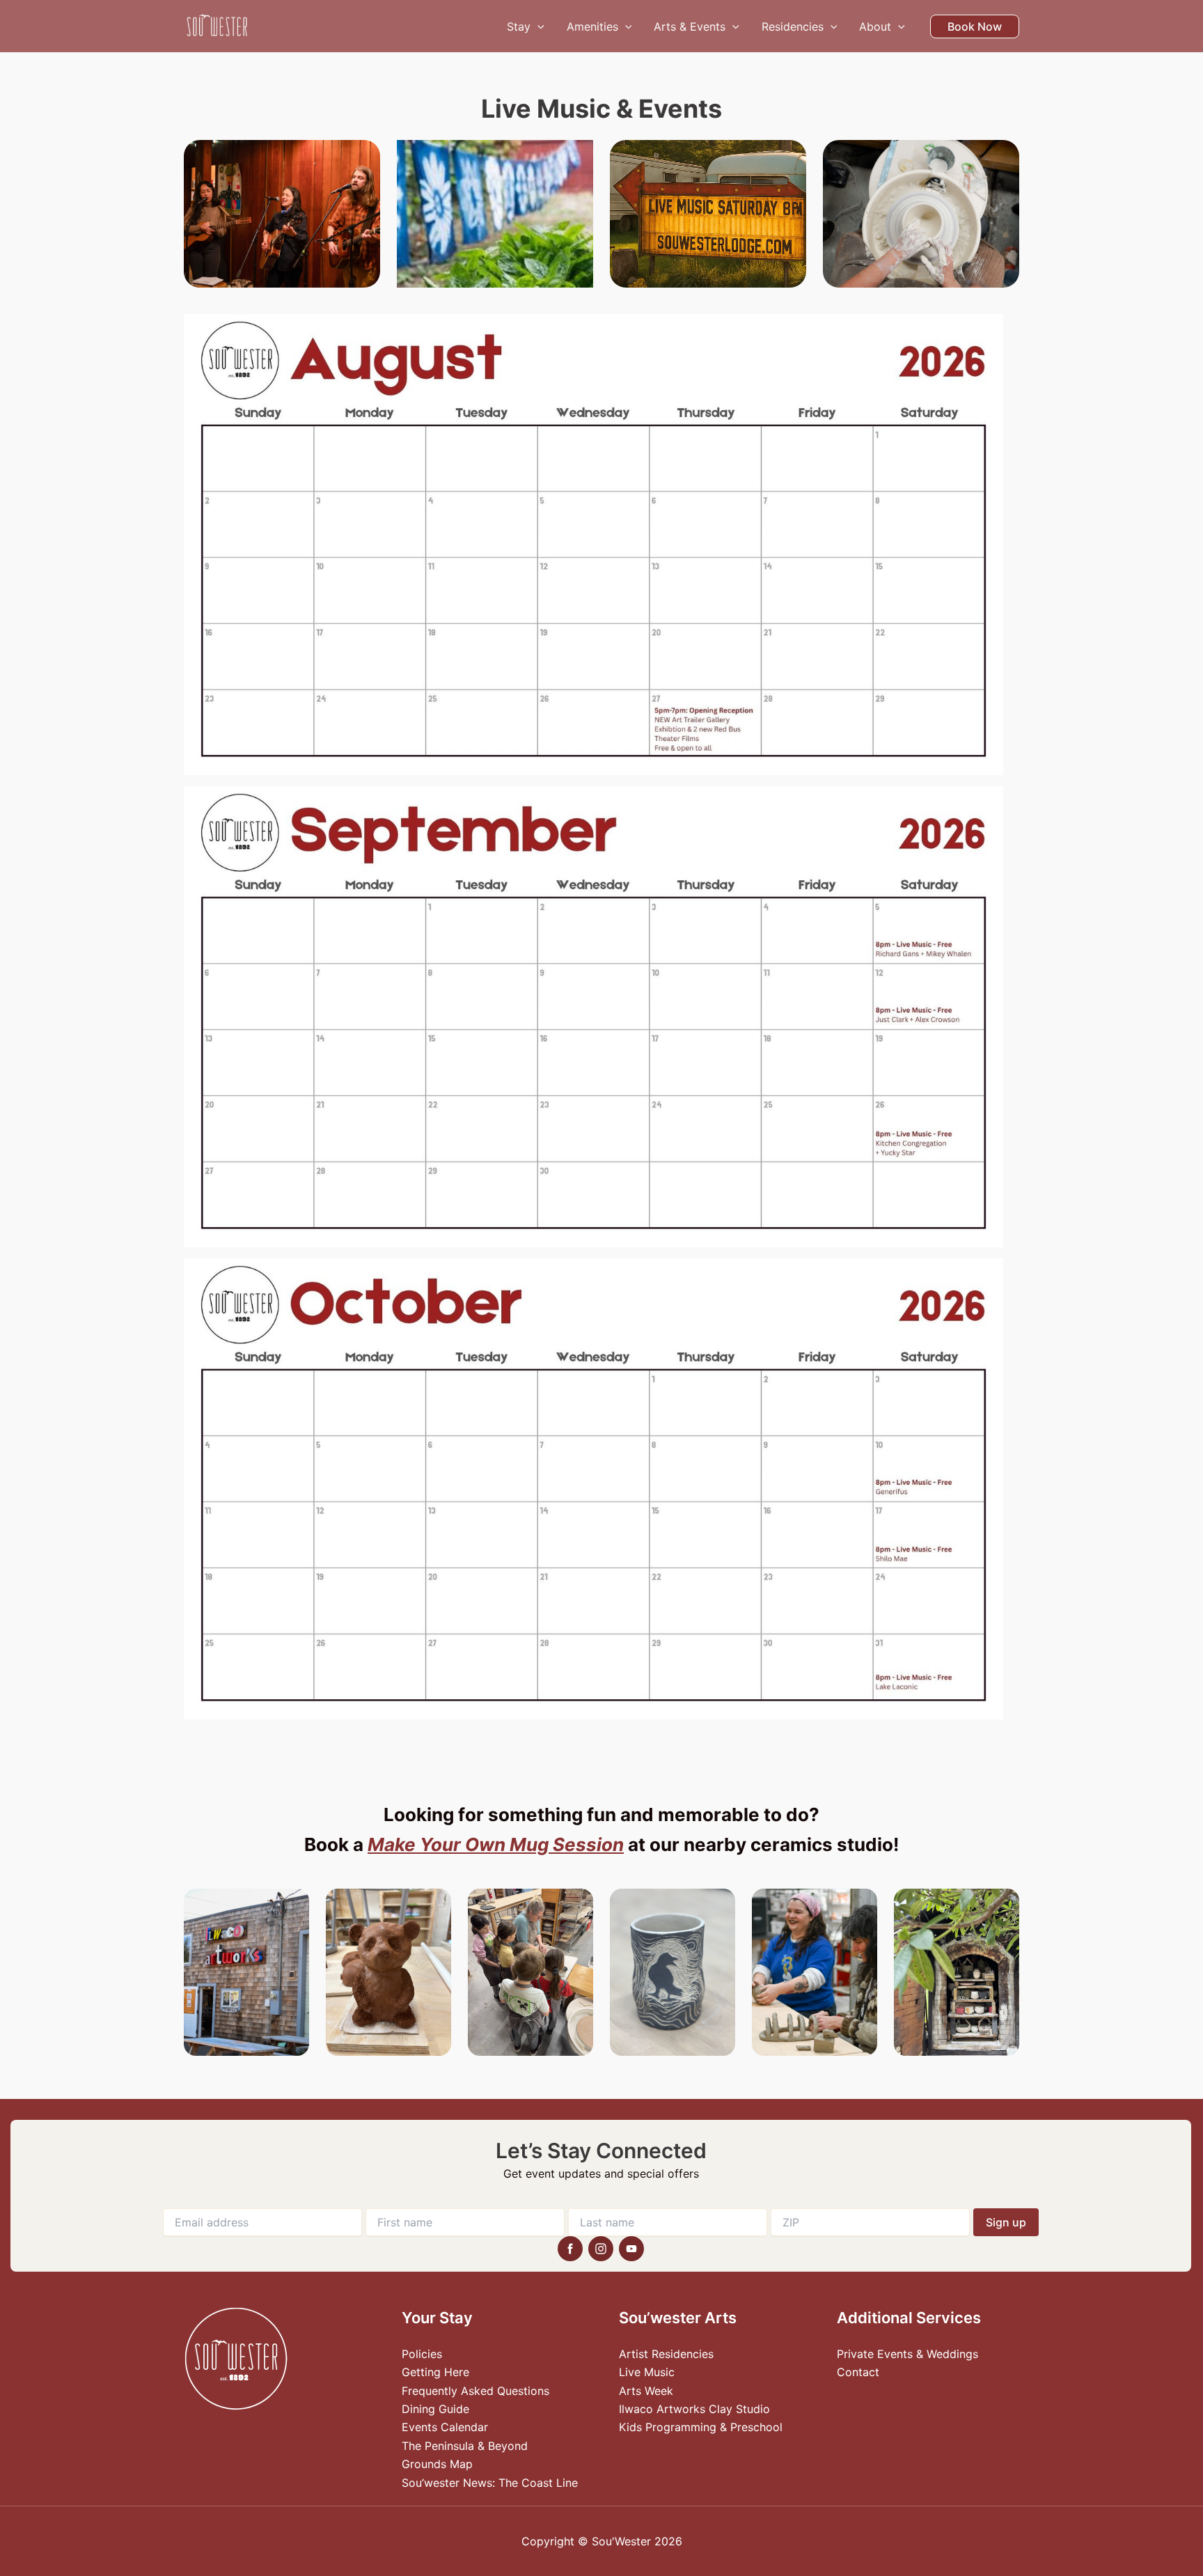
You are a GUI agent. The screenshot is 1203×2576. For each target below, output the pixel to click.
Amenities (592, 26)
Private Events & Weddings (907, 2354)
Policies (422, 2354)
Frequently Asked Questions (475, 2391)
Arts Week (646, 2391)
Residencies (793, 26)
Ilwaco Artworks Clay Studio (694, 2409)
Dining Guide (435, 2409)
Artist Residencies (666, 2354)
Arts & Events (690, 26)
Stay (519, 26)
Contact (858, 2372)
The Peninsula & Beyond (465, 2446)
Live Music (647, 2372)
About (875, 26)
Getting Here (435, 2372)
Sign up (1006, 2222)
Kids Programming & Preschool (701, 2427)
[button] (537, 26)
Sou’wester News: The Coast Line (490, 2483)
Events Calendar (445, 2427)
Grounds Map (437, 2464)
